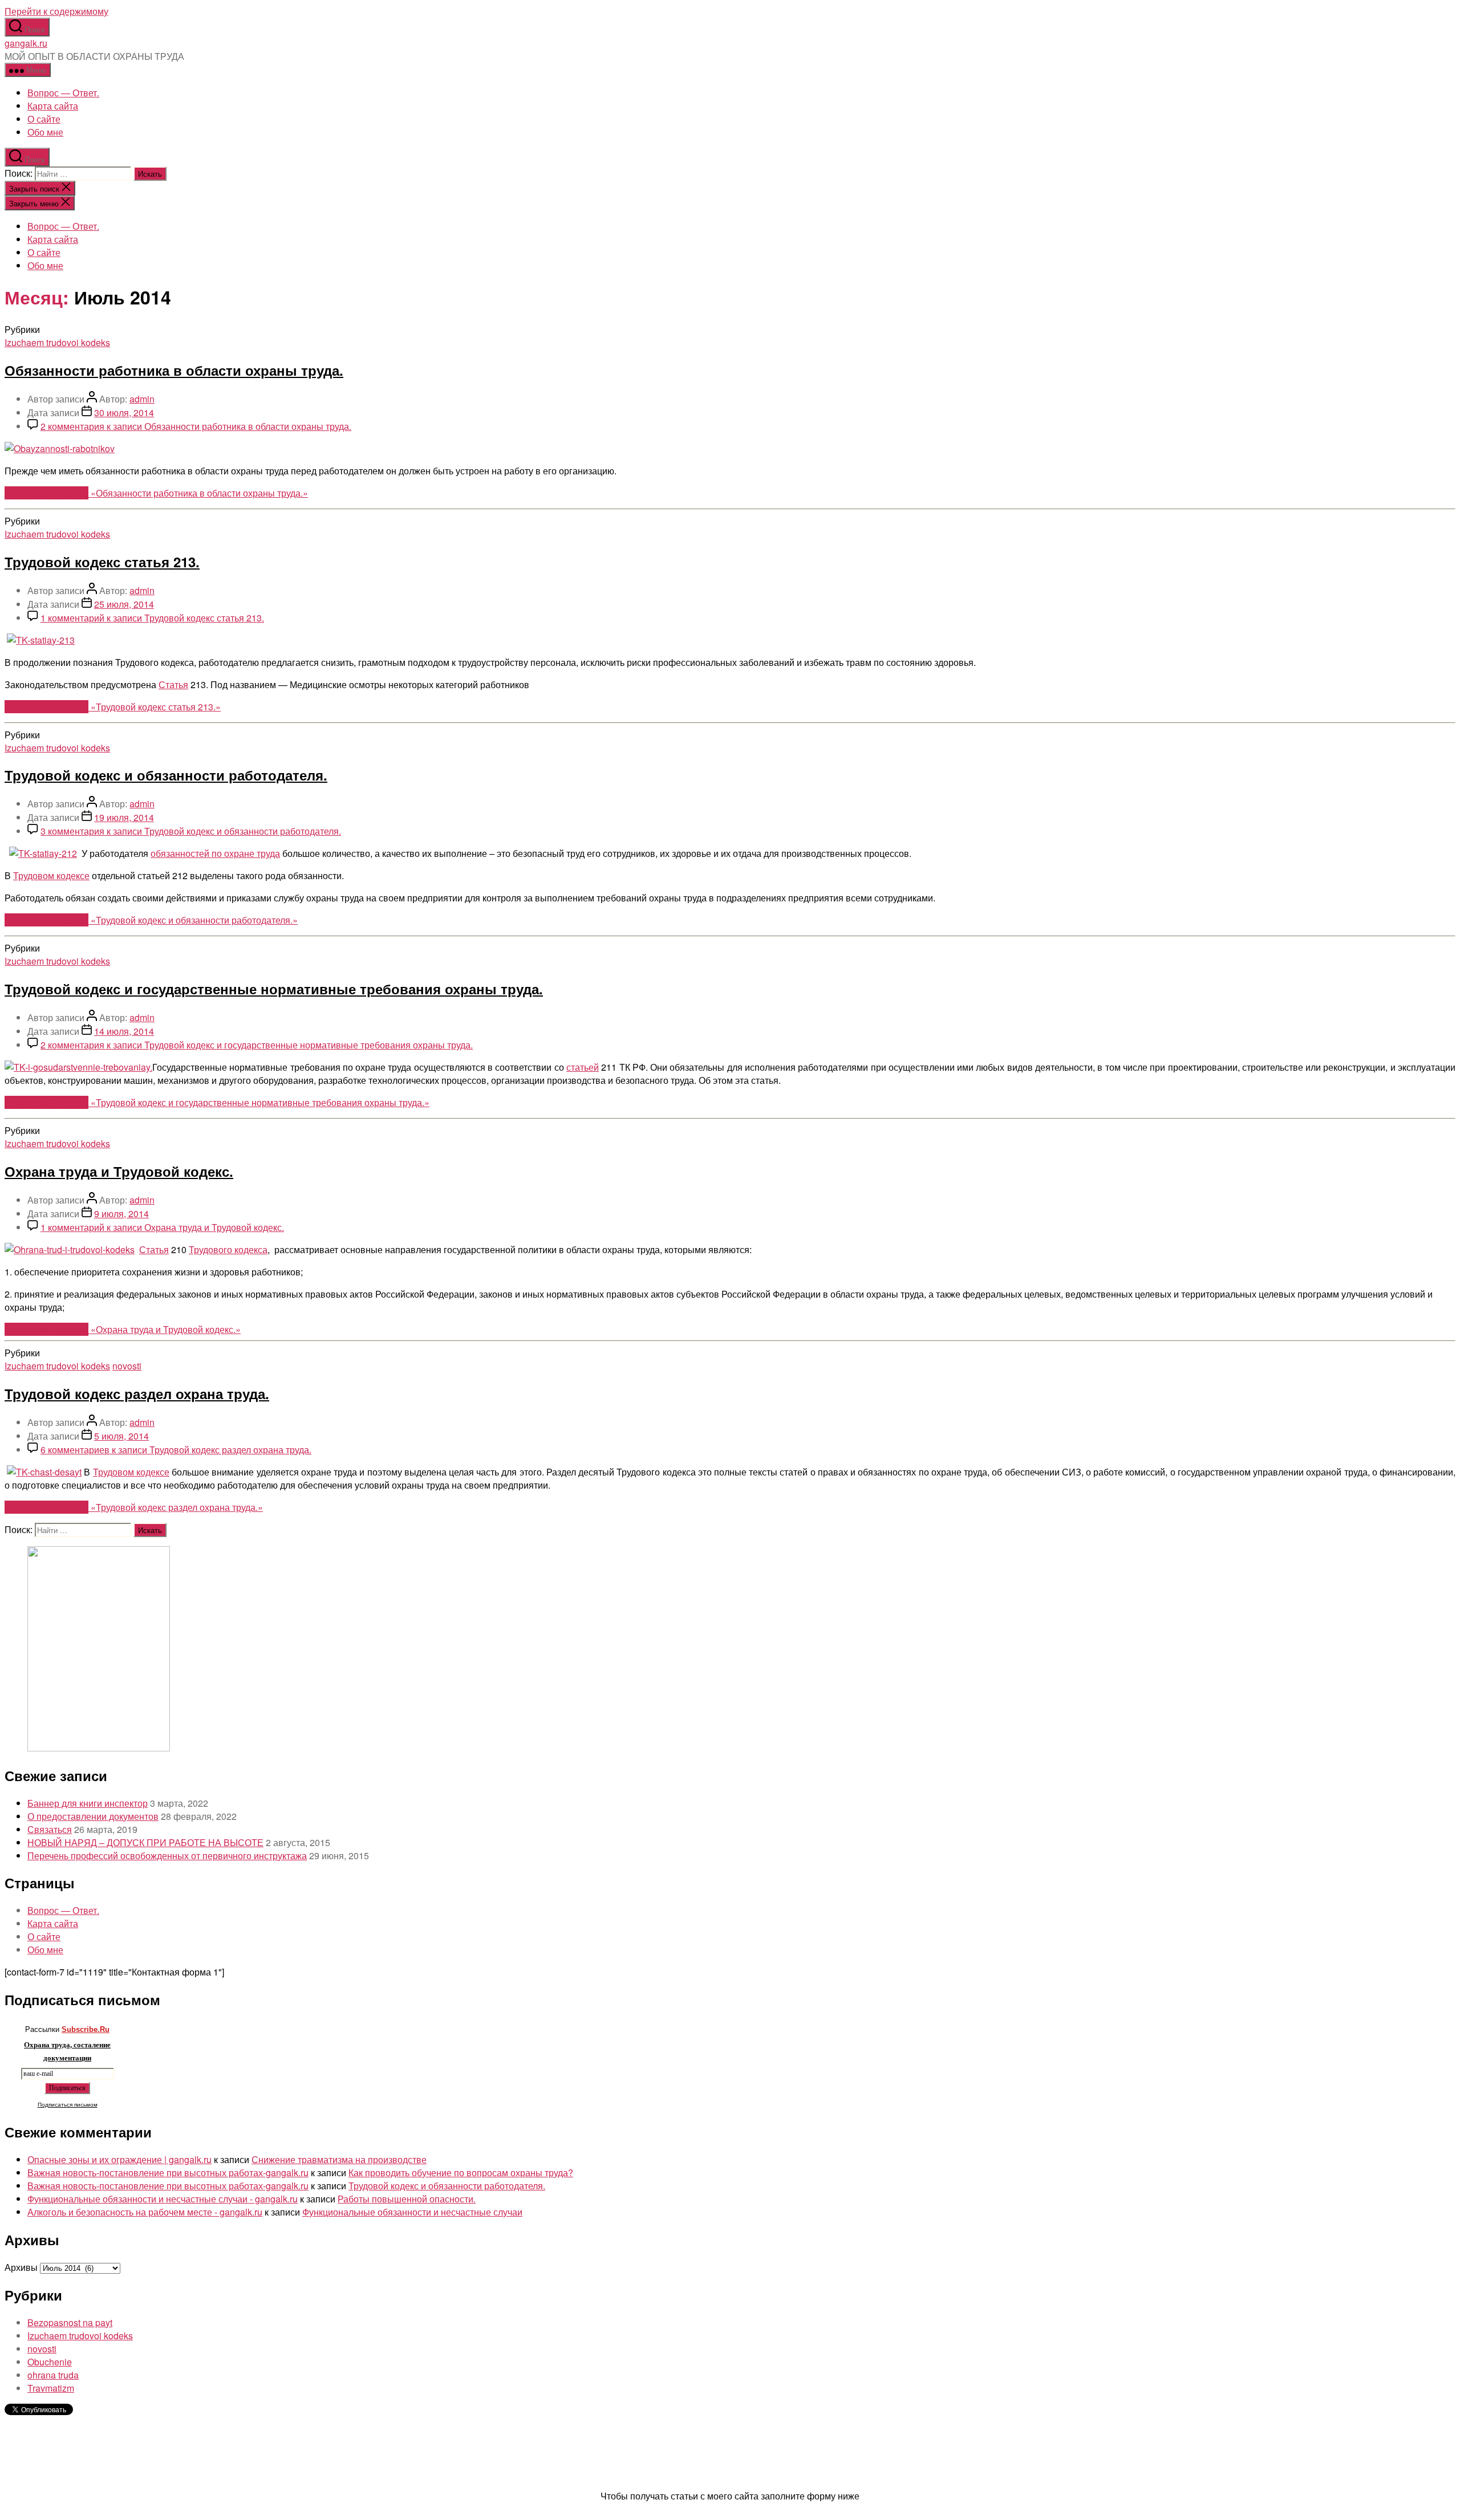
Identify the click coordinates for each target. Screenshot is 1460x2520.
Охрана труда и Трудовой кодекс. (119, 1171)
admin (142, 399)
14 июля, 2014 (124, 1031)
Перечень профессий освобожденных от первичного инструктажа (167, 1856)
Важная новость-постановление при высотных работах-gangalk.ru (168, 2173)
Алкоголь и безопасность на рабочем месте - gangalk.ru (145, 2212)
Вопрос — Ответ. (63, 93)
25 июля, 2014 (124, 604)
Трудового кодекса (228, 1249)
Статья (173, 684)
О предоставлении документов (93, 1816)
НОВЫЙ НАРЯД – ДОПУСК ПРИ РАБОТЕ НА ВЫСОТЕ (145, 1842)
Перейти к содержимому (56, 11)
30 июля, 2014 (124, 412)
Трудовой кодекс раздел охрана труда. (137, 1393)
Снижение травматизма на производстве (339, 2159)
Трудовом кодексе (51, 875)
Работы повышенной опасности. (407, 2199)
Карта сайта (53, 106)
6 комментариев (176, 1450)
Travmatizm (51, 2388)
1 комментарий (152, 618)
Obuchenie (50, 2362)
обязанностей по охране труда (215, 853)
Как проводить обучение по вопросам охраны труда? (461, 2173)
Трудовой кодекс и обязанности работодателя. (166, 775)
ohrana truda (53, 2375)
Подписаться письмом (68, 2105)
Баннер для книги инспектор (88, 1803)
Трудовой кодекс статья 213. (102, 562)
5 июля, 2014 (121, 1436)
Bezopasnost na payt (70, 2322)
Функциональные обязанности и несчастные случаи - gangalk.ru (163, 2199)
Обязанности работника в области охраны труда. (174, 370)
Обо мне (45, 132)
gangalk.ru (26, 43)
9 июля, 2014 (121, 1214)
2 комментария (196, 426)
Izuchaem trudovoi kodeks (57, 342)
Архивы (21, 2267)
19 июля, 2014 (124, 817)
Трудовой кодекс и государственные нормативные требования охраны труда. (274, 989)
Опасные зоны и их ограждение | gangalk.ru (119, 2159)
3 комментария (191, 831)
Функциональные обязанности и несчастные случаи (412, 2212)
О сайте (44, 119)
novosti (127, 1366)
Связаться (50, 1829)
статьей (583, 1067)
